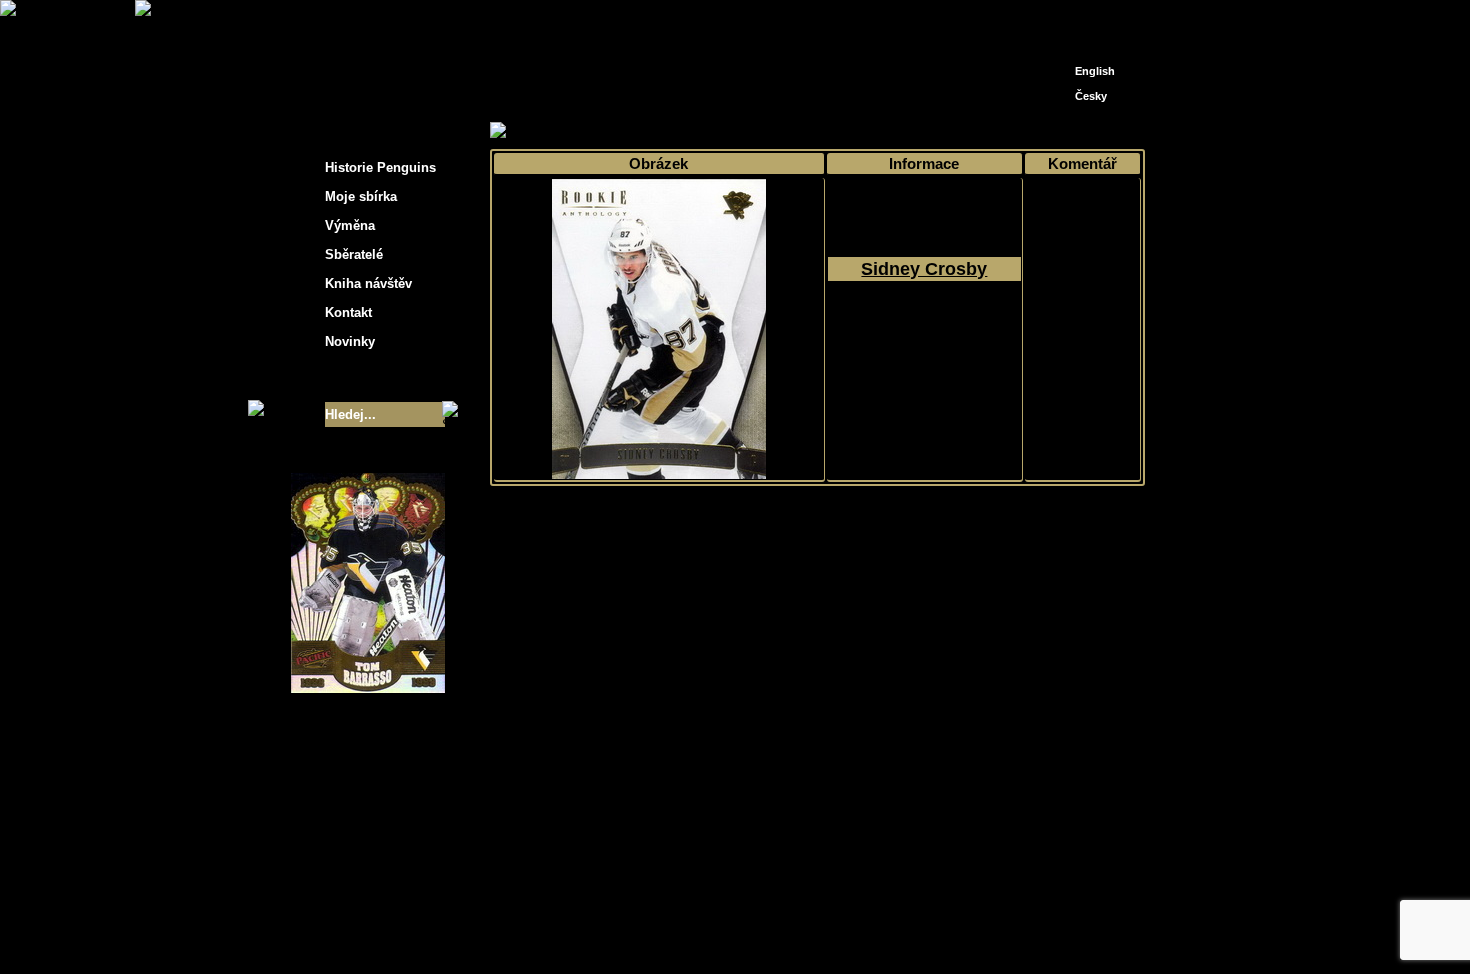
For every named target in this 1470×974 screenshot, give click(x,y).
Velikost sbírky (342, 378)
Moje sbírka (561, 131)
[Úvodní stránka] (1061, 17)
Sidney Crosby (924, 269)
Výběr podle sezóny (668, 131)
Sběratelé (354, 254)
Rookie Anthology (913, 131)
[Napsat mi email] (1091, 22)
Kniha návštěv (368, 283)
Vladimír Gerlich (821, 931)
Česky (1091, 96)
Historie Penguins (380, 167)
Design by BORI (929, 931)
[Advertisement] (1325, 320)
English (1095, 71)
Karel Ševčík (879, 916)
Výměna (350, 225)
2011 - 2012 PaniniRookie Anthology (924, 341)
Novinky (350, 341)
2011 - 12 (768, 131)
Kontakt (348, 312)
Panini (829, 131)
